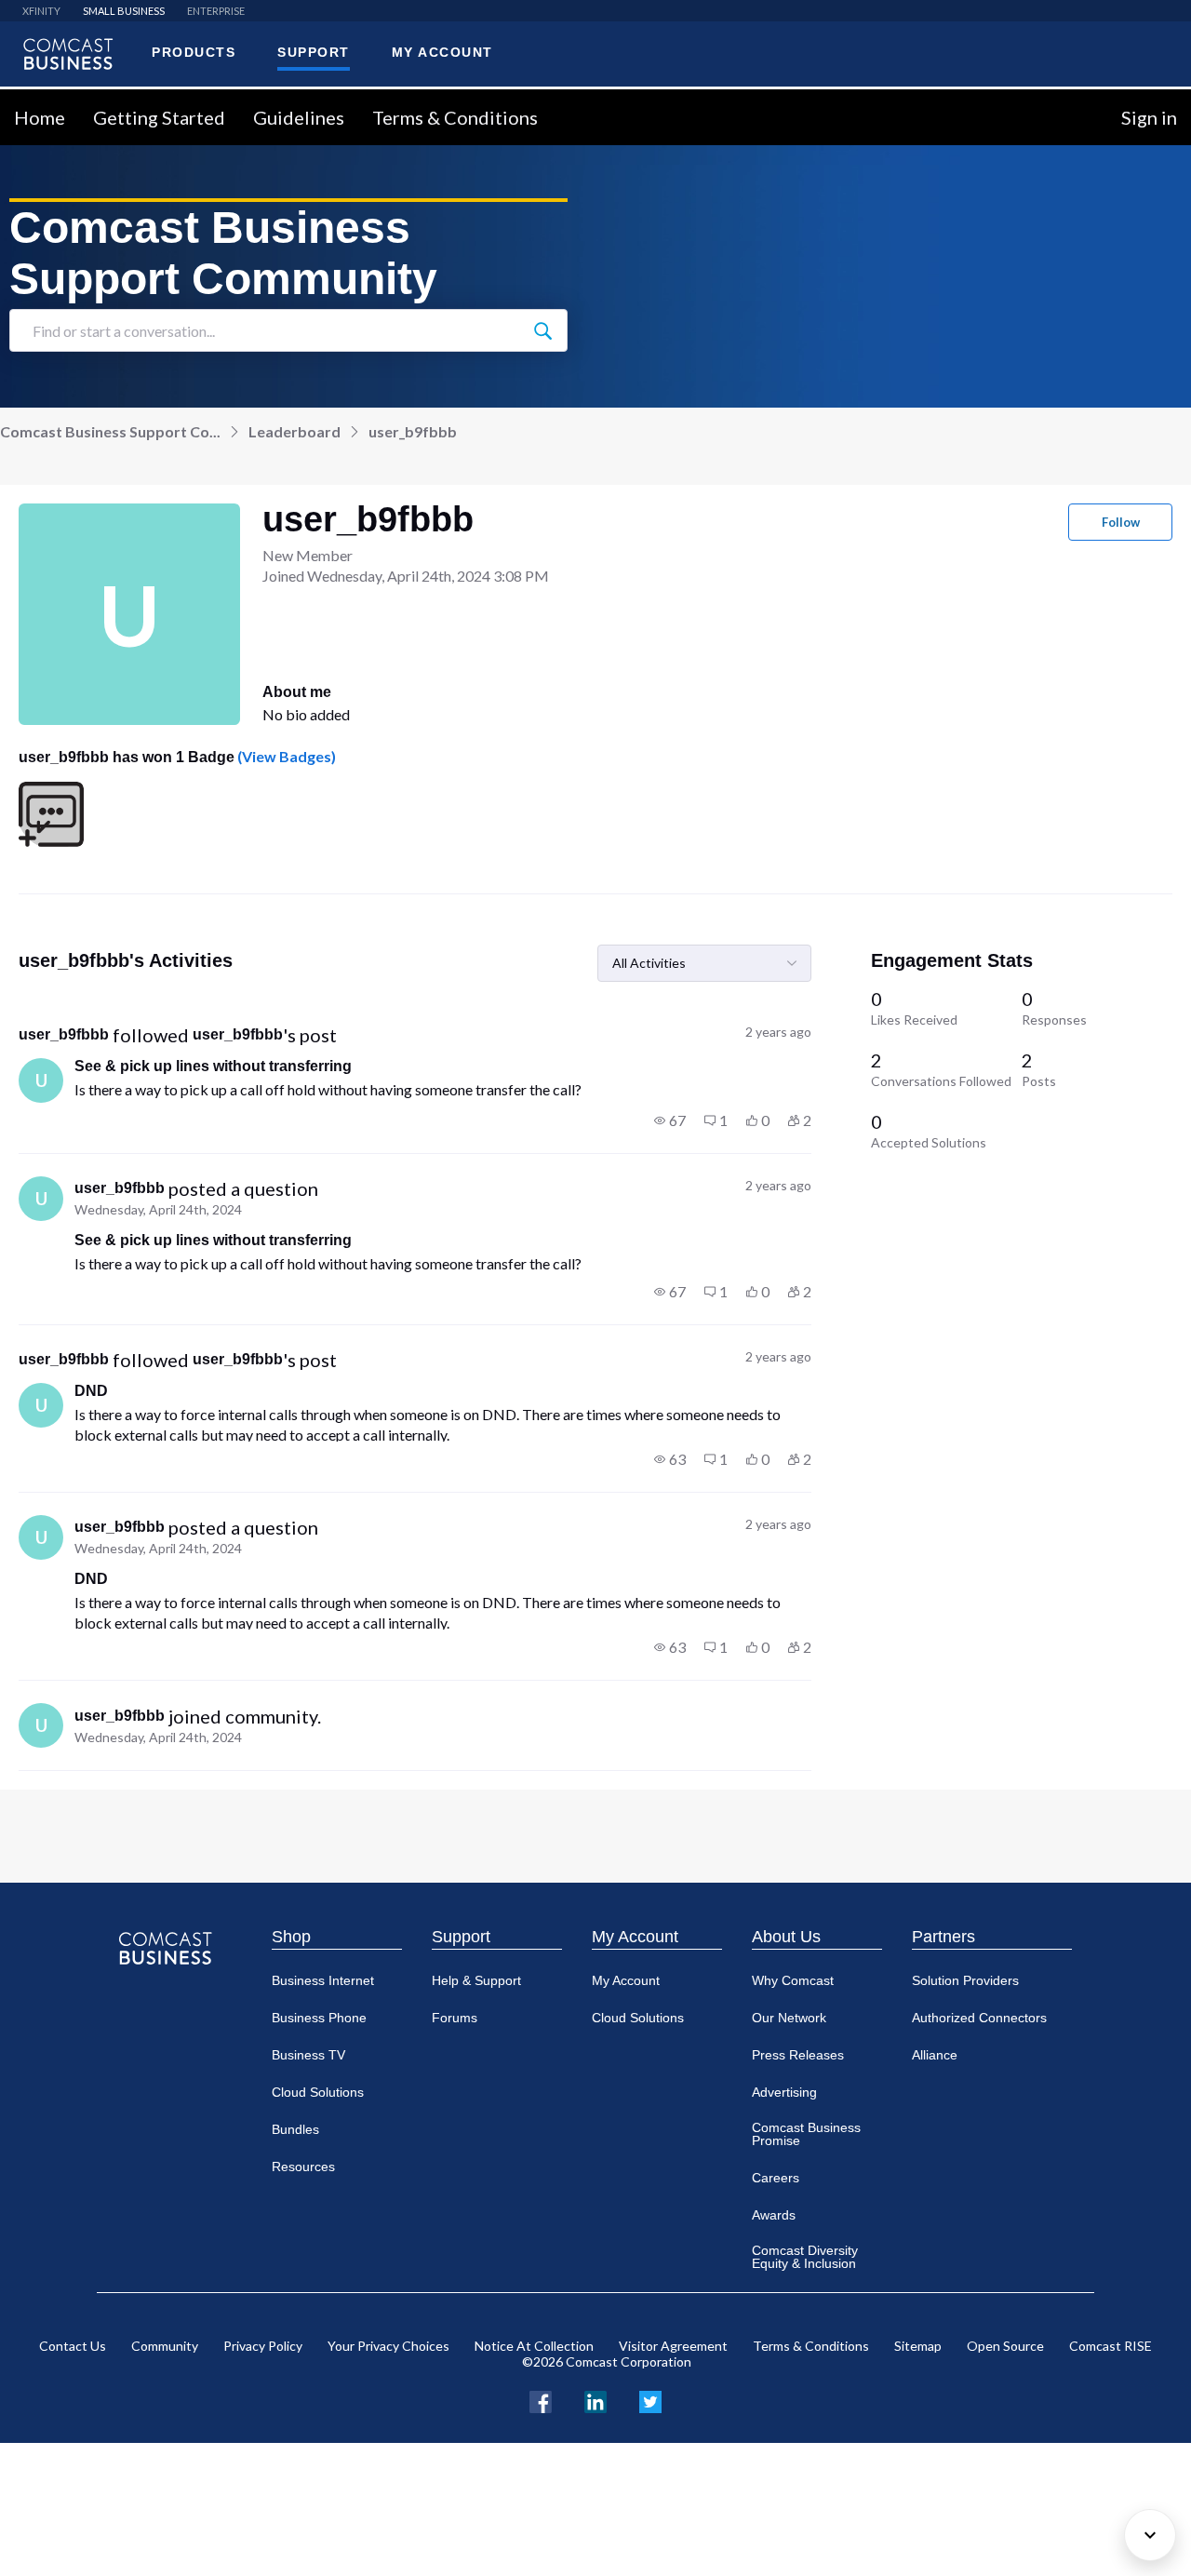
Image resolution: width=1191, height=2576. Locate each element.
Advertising (784, 2092)
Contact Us (73, 2346)
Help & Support (476, 1980)
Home (40, 117)
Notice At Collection (534, 2346)
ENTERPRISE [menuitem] (216, 11)
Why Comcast (793, 1980)
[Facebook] (541, 2400)
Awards (774, 2215)
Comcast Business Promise (806, 2134)
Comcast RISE (1111, 2346)
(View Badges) (285, 756)
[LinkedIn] (595, 2400)
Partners (943, 1937)
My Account (635, 1937)
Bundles (295, 2129)
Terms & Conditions (455, 117)
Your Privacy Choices (388, 2346)
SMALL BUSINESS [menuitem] (124, 11)
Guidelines (299, 117)
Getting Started (159, 117)
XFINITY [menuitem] (41, 11)
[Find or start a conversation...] (542, 330)
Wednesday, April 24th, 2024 (158, 1209)
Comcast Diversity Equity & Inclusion (805, 2257)
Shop (291, 1937)
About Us (786, 1937)
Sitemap (918, 2346)
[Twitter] (650, 2400)
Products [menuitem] (194, 52)
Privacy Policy (263, 2346)
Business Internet (323, 1980)
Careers (776, 2178)
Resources (303, 2167)
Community (165, 2346)
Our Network (789, 2018)
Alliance (935, 2055)
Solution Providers (965, 1980)
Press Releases (798, 2055)
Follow (1121, 522)
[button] (670, 1120)
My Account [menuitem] (442, 52)
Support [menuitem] (314, 52)
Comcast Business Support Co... (110, 431)
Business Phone (319, 2018)
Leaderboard (294, 431)
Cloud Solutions (318, 2092)
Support (461, 1937)
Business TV (308, 2055)
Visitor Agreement (673, 2346)
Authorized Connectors (979, 2018)
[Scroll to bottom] (1150, 2535)
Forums (455, 2018)
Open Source (1005, 2346)
